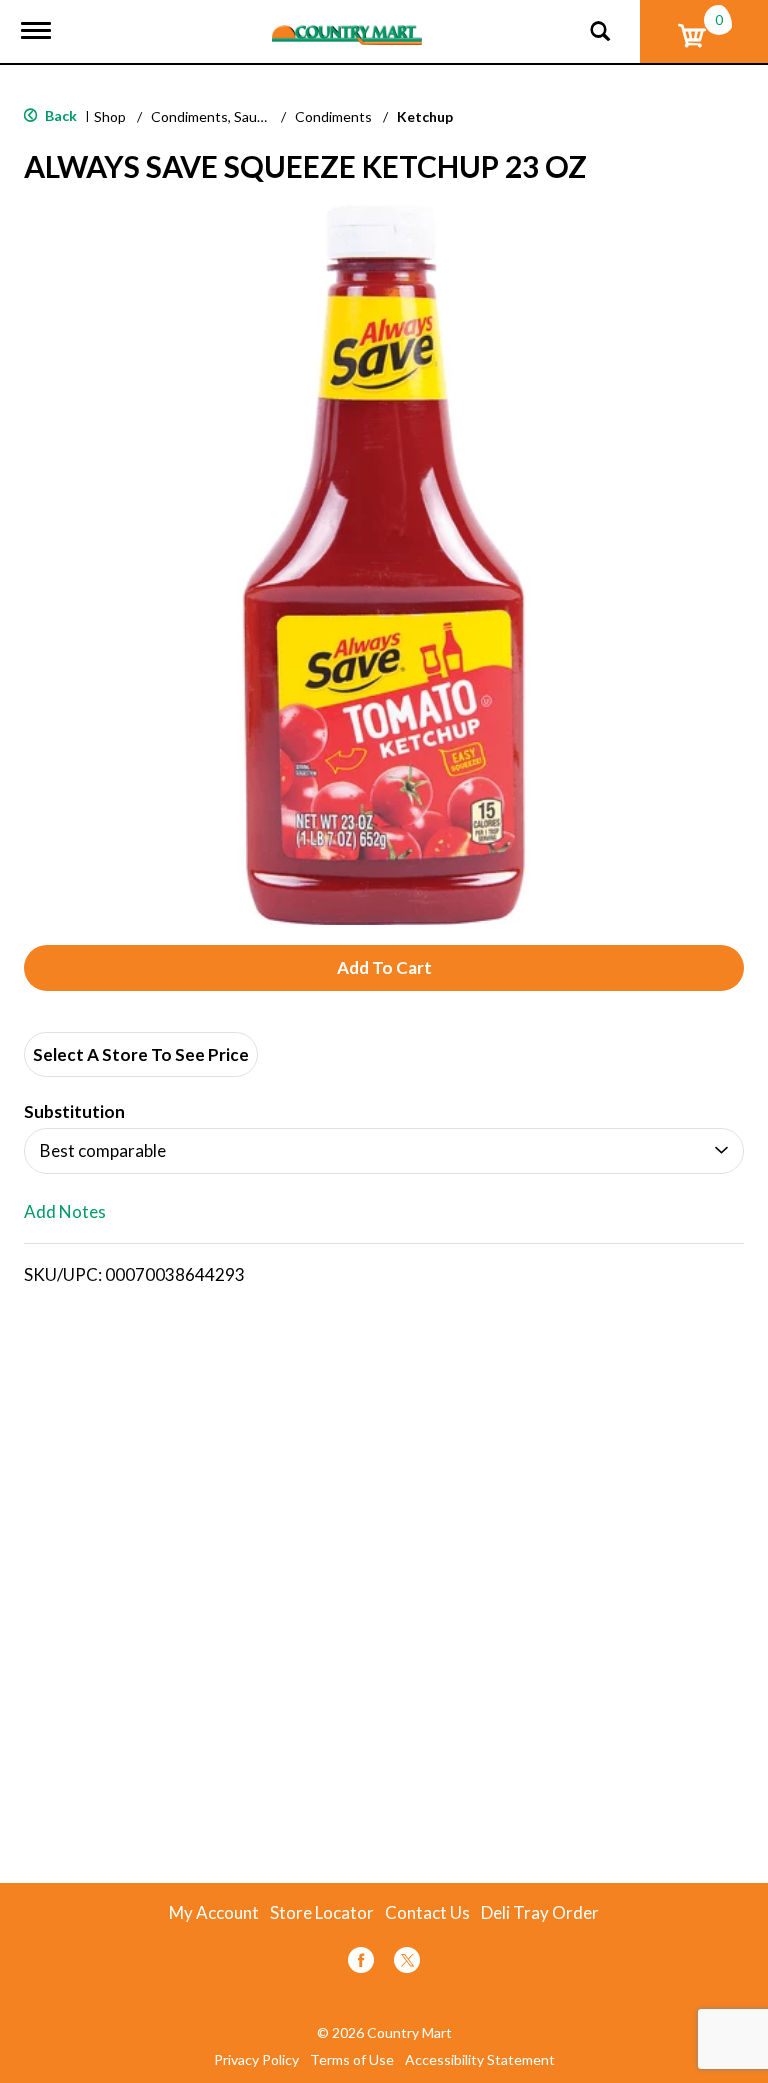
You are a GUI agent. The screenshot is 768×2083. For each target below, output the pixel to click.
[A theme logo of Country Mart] (347, 22)
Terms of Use (352, 2060)
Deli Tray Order (540, 1913)
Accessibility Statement (480, 2060)
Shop (110, 116)
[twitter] (407, 1963)
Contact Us (427, 1913)
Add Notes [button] (65, 1212)
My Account (214, 1913)
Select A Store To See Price (141, 1054)
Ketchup (425, 116)
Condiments (333, 116)
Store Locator (322, 1913)
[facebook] (361, 1963)
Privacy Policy (256, 2060)
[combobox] (384, 1151)
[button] (384, 968)
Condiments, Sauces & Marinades (255, 116)
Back (59, 115)
